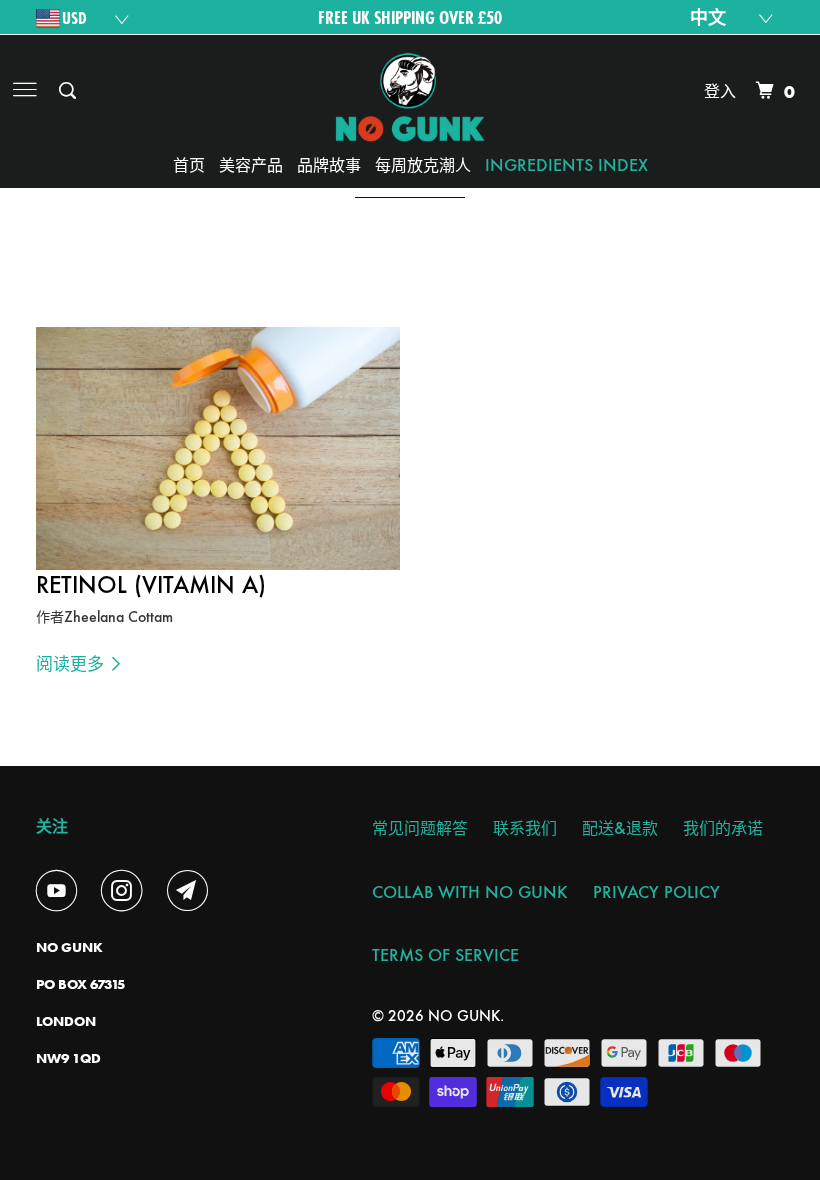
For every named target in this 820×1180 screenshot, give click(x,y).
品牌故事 (329, 164)
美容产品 (251, 164)
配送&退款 (620, 827)
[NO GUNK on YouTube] (61, 891)
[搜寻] (69, 91)
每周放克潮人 (423, 164)
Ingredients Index (566, 164)
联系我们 (525, 827)
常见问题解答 (420, 827)
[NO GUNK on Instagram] (126, 891)
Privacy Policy (656, 891)
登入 (720, 90)
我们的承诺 (723, 827)
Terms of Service (445, 954)
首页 (189, 164)
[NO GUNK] (410, 91)
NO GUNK (464, 1015)
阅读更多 (72, 663)
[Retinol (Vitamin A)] (218, 448)
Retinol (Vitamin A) (151, 584)
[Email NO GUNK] (192, 891)
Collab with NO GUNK (470, 891)
